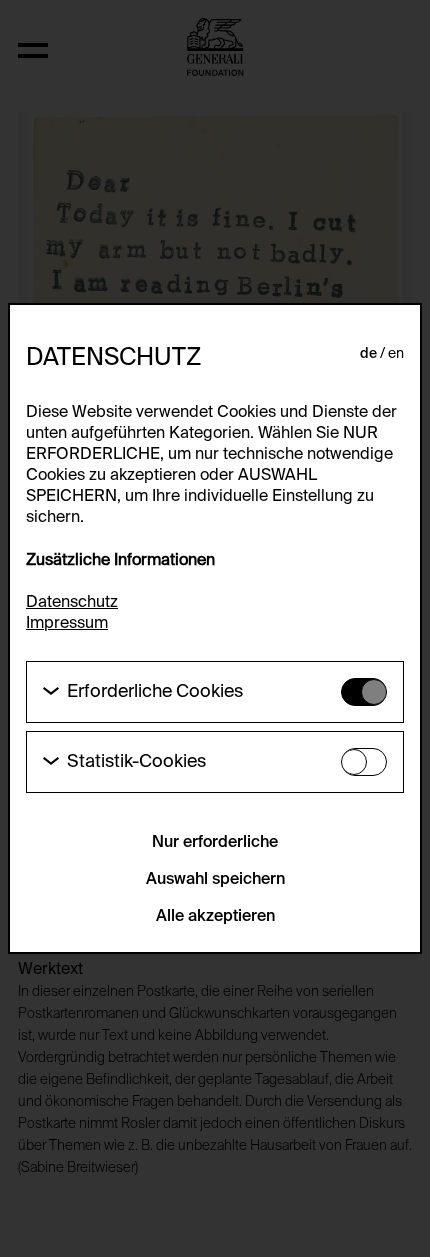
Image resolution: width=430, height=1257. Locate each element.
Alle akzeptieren (215, 917)
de (368, 354)
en (396, 354)
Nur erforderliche (215, 843)
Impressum (67, 624)
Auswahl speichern (215, 880)
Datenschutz (72, 603)
